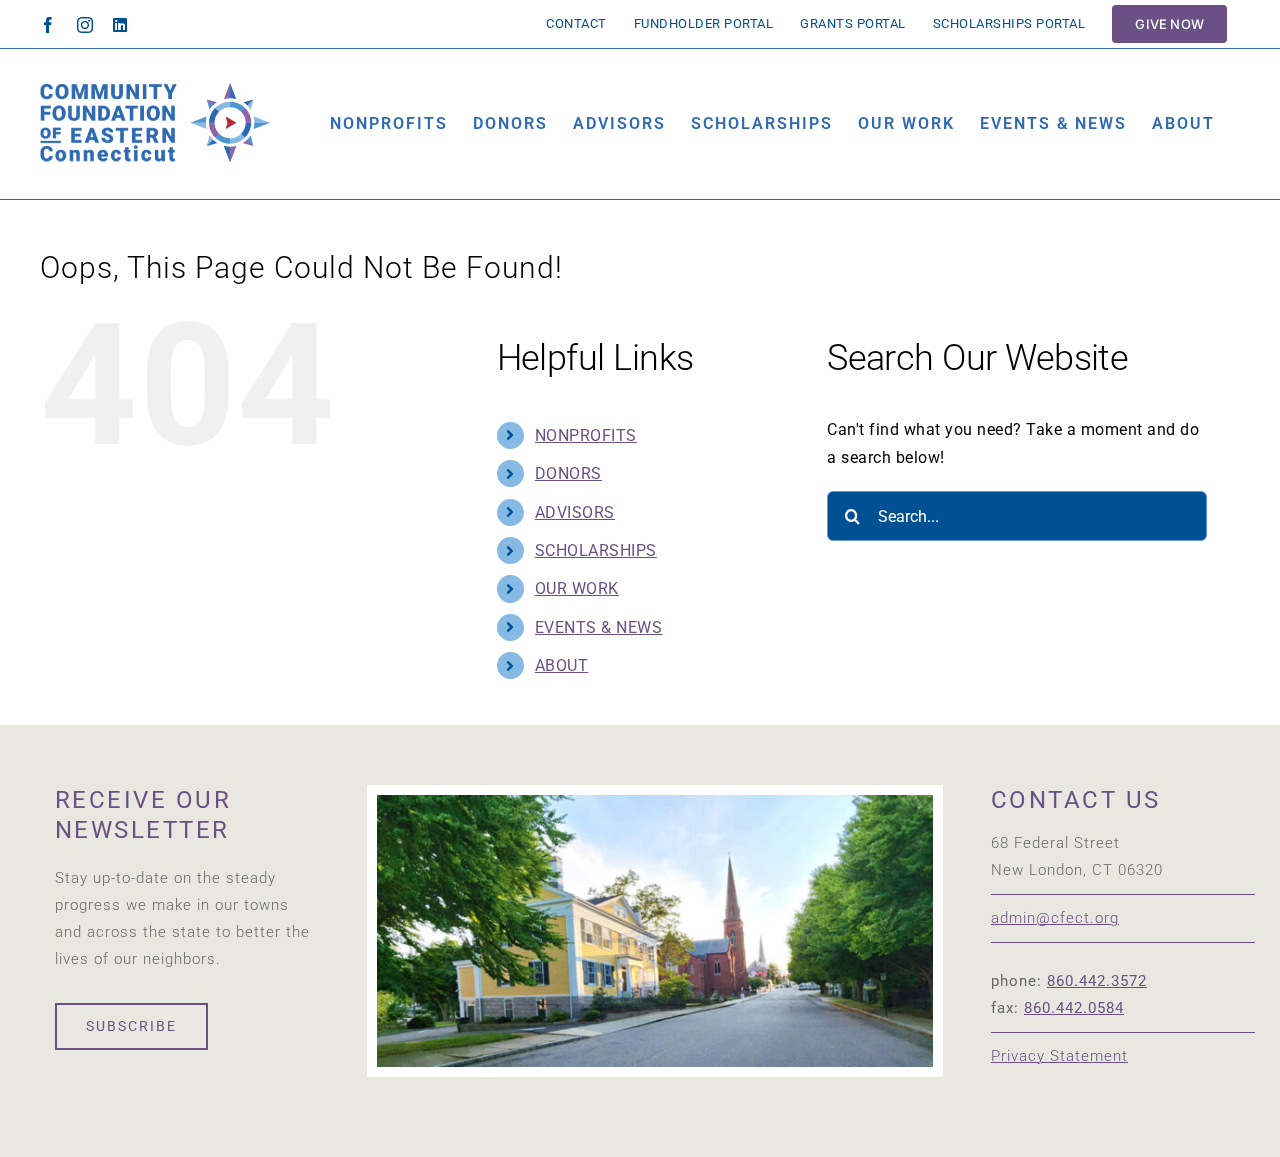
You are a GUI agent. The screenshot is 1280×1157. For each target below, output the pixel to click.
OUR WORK (577, 588)
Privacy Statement (1059, 1056)
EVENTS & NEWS (599, 627)
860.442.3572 (1097, 981)
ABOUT (562, 665)
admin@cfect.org (1055, 918)
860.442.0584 (1074, 1008)
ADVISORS (575, 512)
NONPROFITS (586, 435)
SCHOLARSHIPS (596, 550)
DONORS (568, 473)
